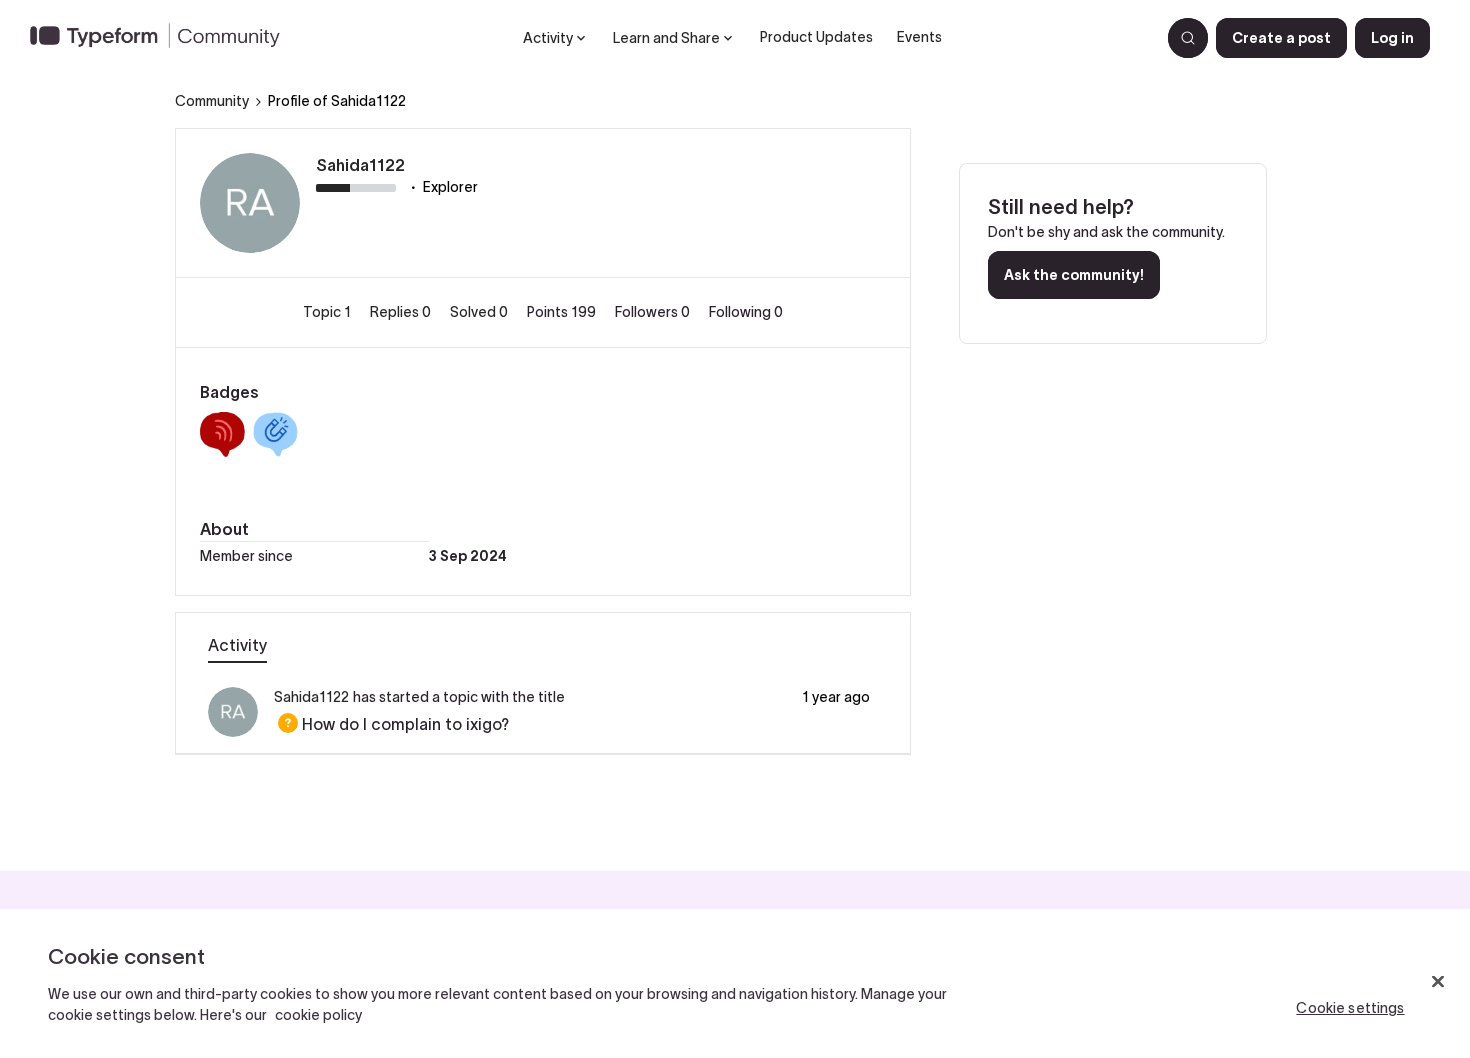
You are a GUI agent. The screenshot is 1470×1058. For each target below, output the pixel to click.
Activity (237, 645)
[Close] (1438, 982)
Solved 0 (480, 312)
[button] (1281, 38)
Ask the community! (1074, 275)
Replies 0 (402, 312)
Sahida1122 (360, 165)
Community (212, 101)
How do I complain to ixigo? (391, 724)
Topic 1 (328, 312)
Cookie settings (1350, 1008)
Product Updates (816, 37)
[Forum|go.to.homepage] (163, 38)
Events (919, 37)
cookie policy (318, 1015)
